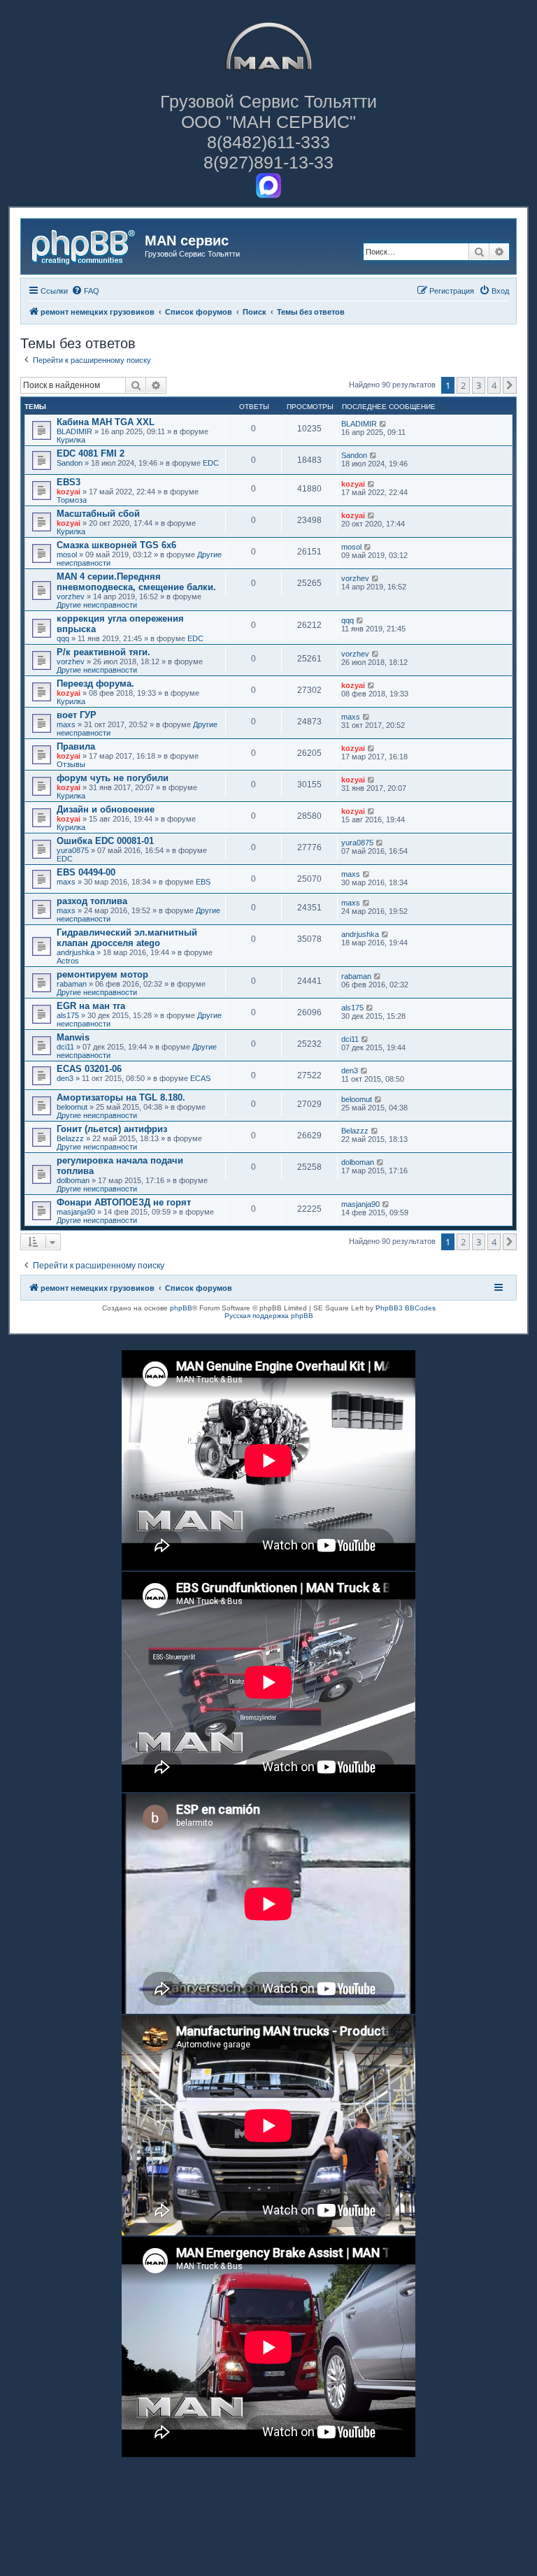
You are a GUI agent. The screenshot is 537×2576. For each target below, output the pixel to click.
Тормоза (72, 500)
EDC (211, 463)
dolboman (73, 1180)
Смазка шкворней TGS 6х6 (116, 545)
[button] (510, 385)
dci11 (65, 1047)
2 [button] (463, 385)
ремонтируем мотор (102, 974)
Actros (68, 961)
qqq (63, 638)
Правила (76, 746)
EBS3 (69, 482)
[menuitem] (85, 291)
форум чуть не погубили (113, 778)
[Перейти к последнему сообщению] (384, 424)
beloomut (72, 1107)
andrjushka (76, 952)
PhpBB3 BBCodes (406, 1308)
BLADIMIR (74, 431)
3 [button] (479, 385)
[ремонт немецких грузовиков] (85, 245)
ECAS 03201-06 (89, 1069)
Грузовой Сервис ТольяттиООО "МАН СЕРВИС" (268, 112)
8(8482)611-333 (268, 142)
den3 (65, 1078)
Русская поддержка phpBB (269, 1316)
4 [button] (494, 385)
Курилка (71, 440)
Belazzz (70, 1138)
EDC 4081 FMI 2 (91, 453)
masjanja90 (76, 1212)
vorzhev (71, 596)
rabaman (72, 984)
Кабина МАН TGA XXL (106, 422)
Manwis (73, 1037)
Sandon (70, 463)
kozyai (69, 492)
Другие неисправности (97, 605)
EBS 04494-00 (86, 872)
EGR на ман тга (91, 1006)
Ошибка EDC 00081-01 (105, 841)
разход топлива (92, 901)
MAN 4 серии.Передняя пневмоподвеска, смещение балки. (136, 582)
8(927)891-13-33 (268, 162)
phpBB (181, 1308)
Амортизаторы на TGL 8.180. (121, 1097)
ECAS (200, 1078)
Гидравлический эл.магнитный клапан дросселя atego (127, 938)
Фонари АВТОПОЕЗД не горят (124, 1202)
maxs (66, 724)
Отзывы (71, 764)
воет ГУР (77, 715)
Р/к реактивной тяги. (103, 652)
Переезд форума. (95, 684)
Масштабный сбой (98, 514)
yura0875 (73, 850)
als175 (68, 1015)
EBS (203, 882)
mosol (67, 554)
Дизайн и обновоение (106, 809)
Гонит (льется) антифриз (112, 1129)
